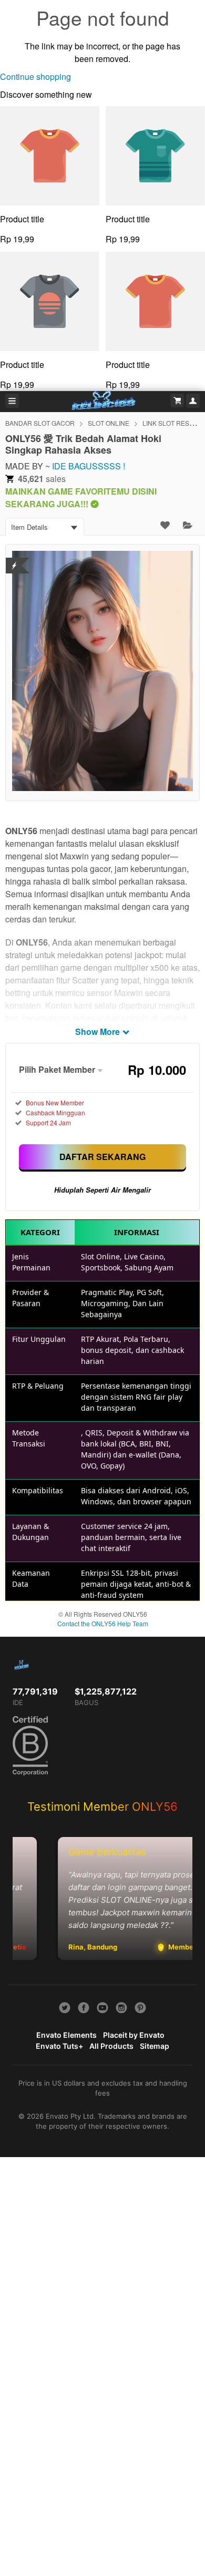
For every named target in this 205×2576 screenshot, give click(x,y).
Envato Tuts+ (59, 2046)
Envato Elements (66, 2035)
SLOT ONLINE (109, 423)
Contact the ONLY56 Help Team (103, 1623)
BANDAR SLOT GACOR (40, 423)
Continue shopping (35, 76)
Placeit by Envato (134, 2035)
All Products (111, 2046)
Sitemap (155, 2046)
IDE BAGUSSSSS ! (89, 466)
